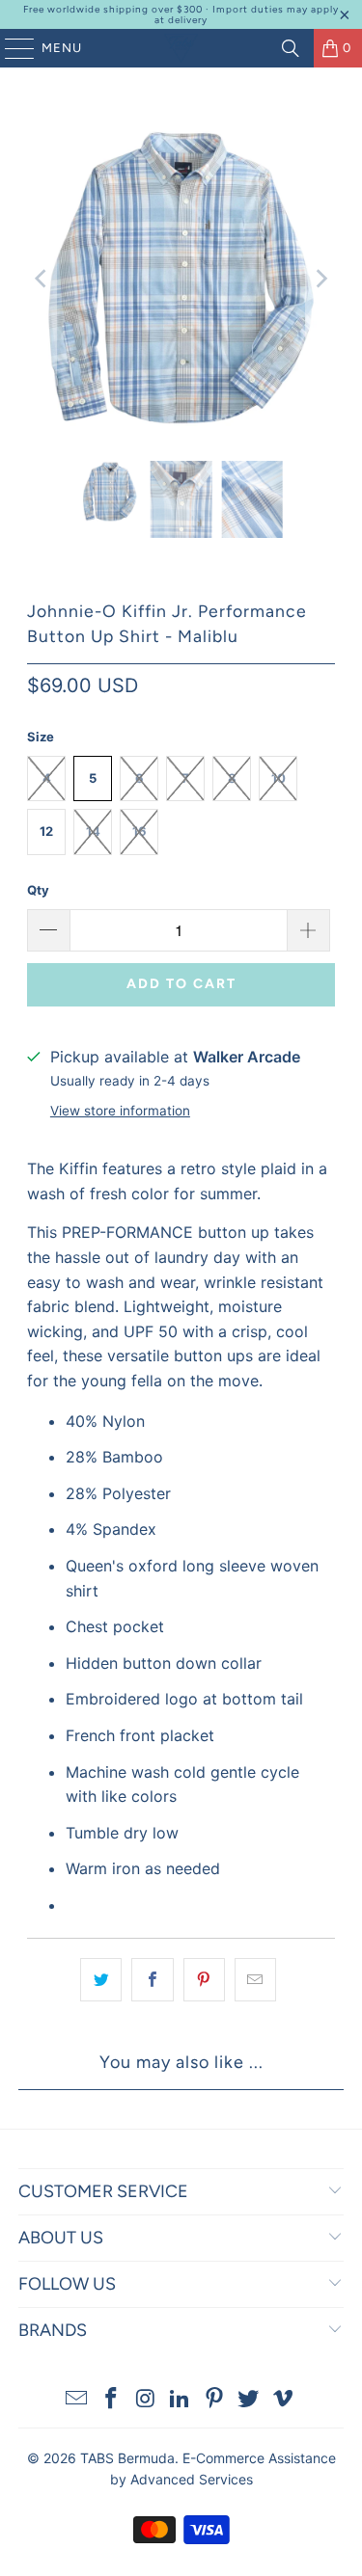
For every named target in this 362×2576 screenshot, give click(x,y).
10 (278, 778)
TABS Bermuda (127, 2458)
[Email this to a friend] (255, 1980)
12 (46, 831)
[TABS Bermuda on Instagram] (146, 2400)
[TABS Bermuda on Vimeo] (284, 2400)
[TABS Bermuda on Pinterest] (214, 2400)
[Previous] (42, 279)
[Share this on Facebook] (152, 1980)
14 (93, 831)
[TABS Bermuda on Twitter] (249, 2400)
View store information (120, 1111)
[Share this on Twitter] (101, 1980)
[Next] (320, 279)
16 (139, 831)
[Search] (291, 48)
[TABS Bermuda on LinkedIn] (181, 2400)
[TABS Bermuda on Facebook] (111, 2400)
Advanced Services (192, 2479)
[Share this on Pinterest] (204, 1980)
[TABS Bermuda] (181, 48)
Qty (38, 890)
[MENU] (10, 48)
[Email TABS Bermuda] (77, 2400)
